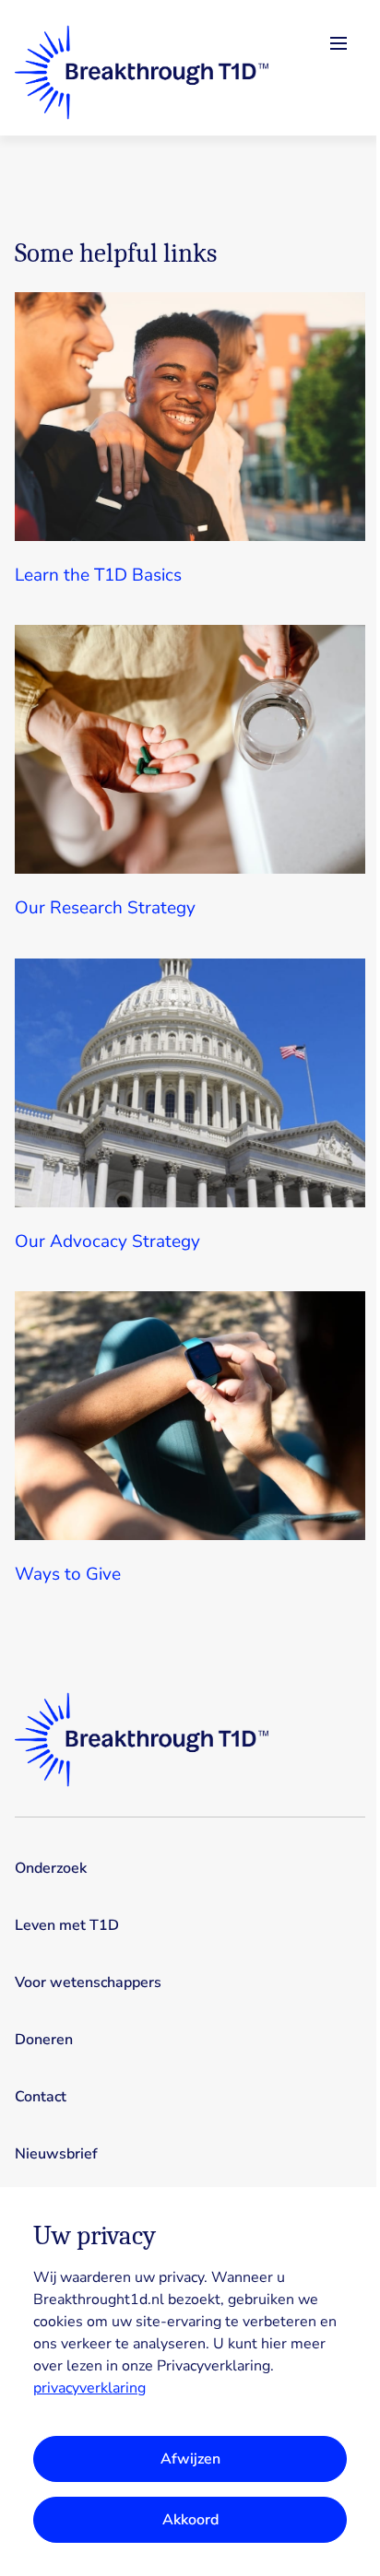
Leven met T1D (67, 1925)
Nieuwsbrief (56, 2154)
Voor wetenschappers (88, 1982)
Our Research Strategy (105, 908)
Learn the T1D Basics (98, 575)
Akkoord (190, 2520)
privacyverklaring (89, 2388)
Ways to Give (68, 1574)
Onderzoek (51, 1868)
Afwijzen (190, 2459)
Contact (41, 2097)
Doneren (44, 2040)
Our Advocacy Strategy (107, 1241)
